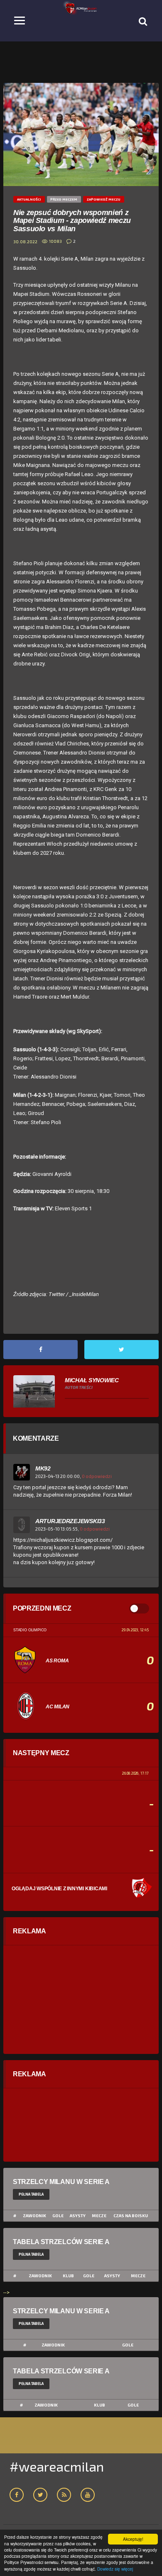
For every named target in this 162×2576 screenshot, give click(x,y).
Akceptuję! (133, 2539)
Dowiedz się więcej (115, 2569)
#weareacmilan (57, 2466)
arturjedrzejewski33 (70, 1521)
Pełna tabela (31, 2194)
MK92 (43, 1468)
